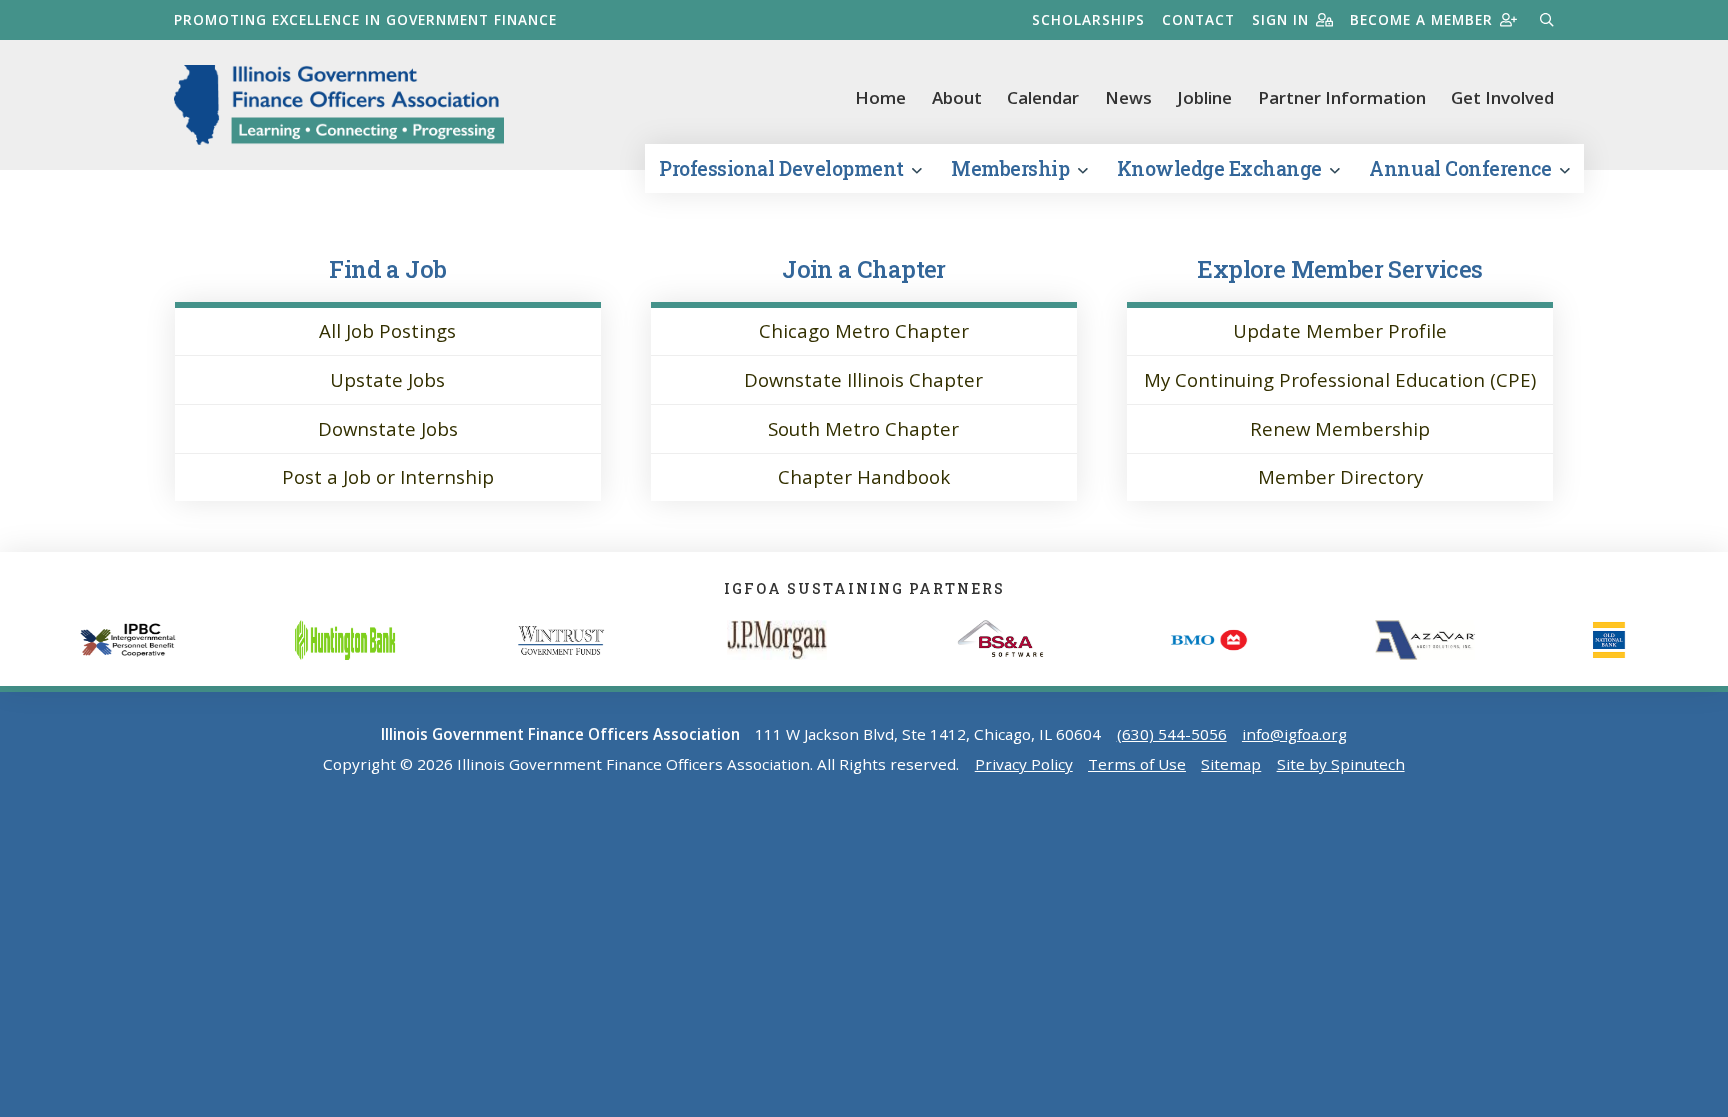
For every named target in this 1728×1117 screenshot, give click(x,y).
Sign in (1280, 19)
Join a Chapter (864, 268)
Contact (1198, 19)
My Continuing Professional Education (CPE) (1340, 379)
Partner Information (1342, 97)
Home (880, 97)
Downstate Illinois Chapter (863, 379)
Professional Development (783, 168)
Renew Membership (1340, 428)
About (957, 97)
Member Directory (1340, 476)
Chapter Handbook (864, 476)
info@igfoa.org (1294, 734)
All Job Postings (387, 330)
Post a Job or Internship (388, 476)
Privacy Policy (1024, 764)
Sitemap (1231, 764)
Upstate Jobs (387, 379)
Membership (1012, 168)
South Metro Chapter (863, 428)
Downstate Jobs (388, 428)
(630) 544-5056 (1172, 734)
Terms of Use (1137, 764)
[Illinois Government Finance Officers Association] (339, 105)
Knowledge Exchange (1222, 168)
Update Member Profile (1340, 330)
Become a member (1421, 19)
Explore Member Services (1339, 268)
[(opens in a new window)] (391, 640)
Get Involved (1502, 97)
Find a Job (387, 268)
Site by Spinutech (1341, 764)
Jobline (1204, 97)
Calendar (1043, 97)
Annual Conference (1462, 168)
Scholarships (1088, 19)
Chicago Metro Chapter (864, 330)
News (1128, 97)
